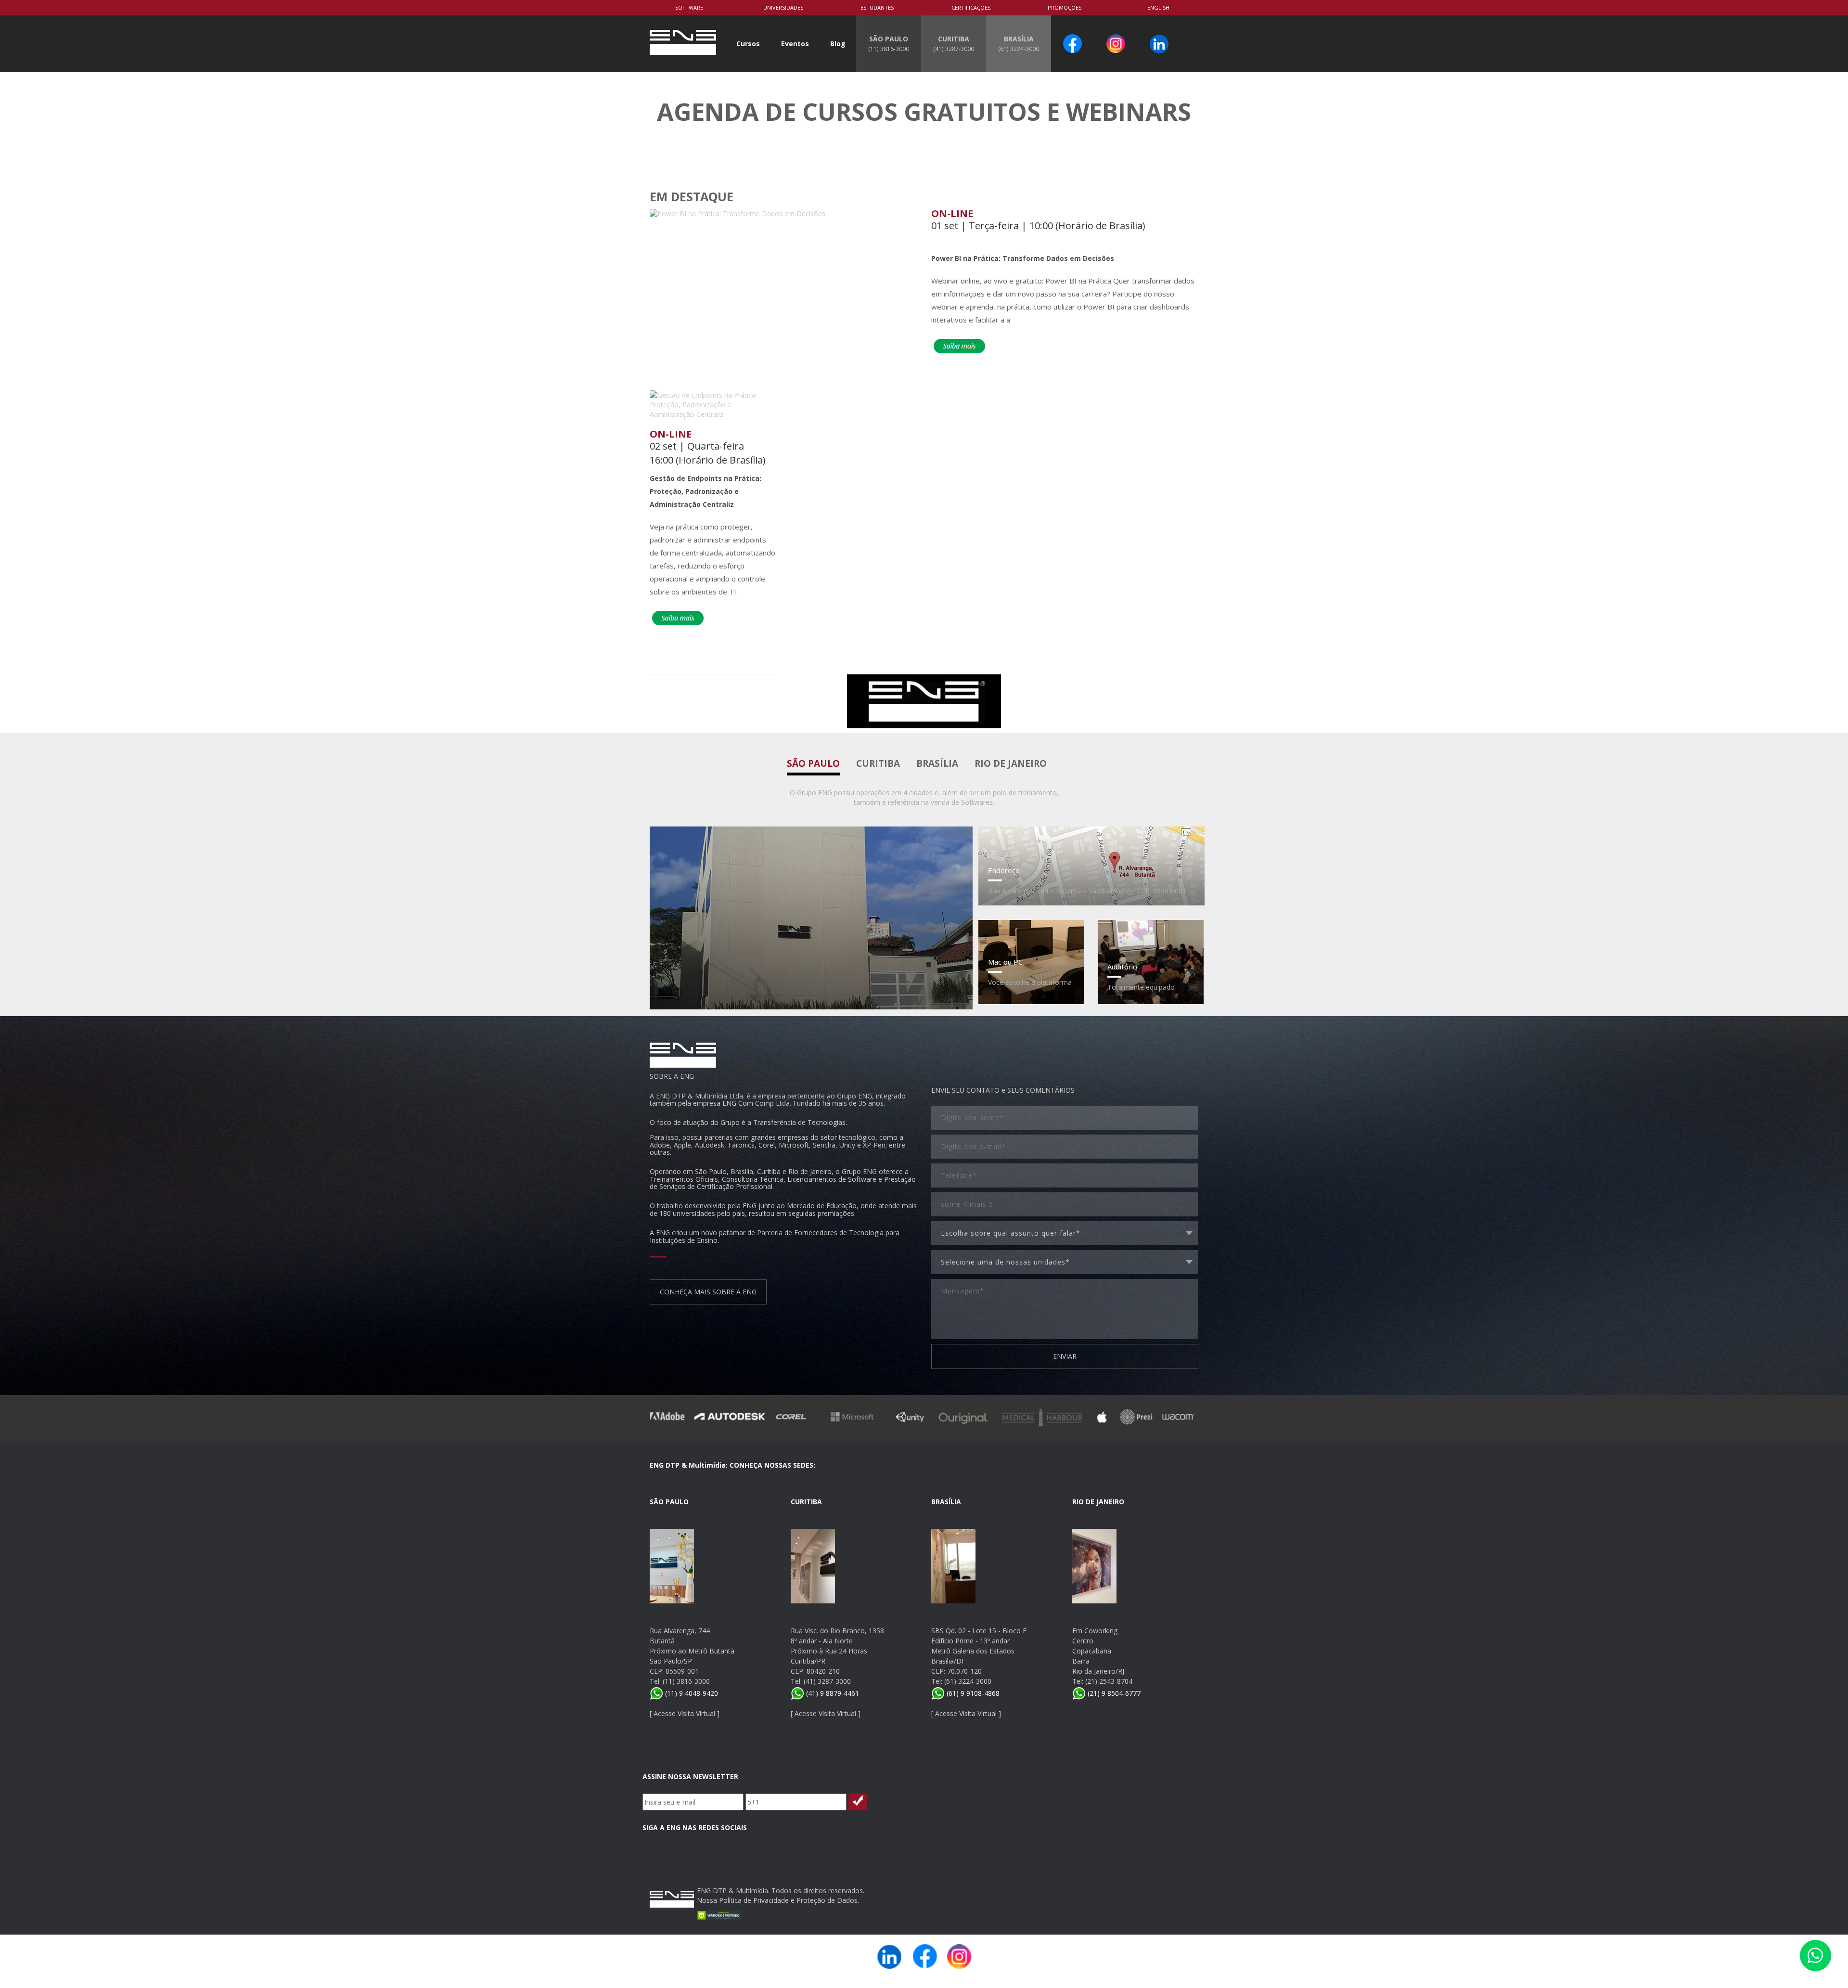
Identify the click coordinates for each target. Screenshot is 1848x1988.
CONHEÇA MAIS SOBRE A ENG (708, 1292)
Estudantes (877, 7)
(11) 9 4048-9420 (691, 1693)
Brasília (937, 763)
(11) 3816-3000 (686, 1681)
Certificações (971, 7)
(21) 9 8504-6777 (1113, 1693)
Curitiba (878, 763)
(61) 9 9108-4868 (972, 1693)
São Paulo (813, 763)
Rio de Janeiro (1011, 763)
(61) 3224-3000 (968, 1681)
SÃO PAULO (889, 43)
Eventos (795, 44)
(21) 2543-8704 (1109, 1681)
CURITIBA (954, 43)
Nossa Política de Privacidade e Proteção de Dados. (778, 1900)
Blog (838, 44)
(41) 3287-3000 (827, 1681)
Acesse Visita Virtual (684, 1713)
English (1158, 7)
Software (689, 7)
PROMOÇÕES (1065, 7)
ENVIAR (1065, 1356)
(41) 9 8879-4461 (832, 1693)
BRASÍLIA (1019, 43)
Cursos (748, 44)
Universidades (783, 7)
